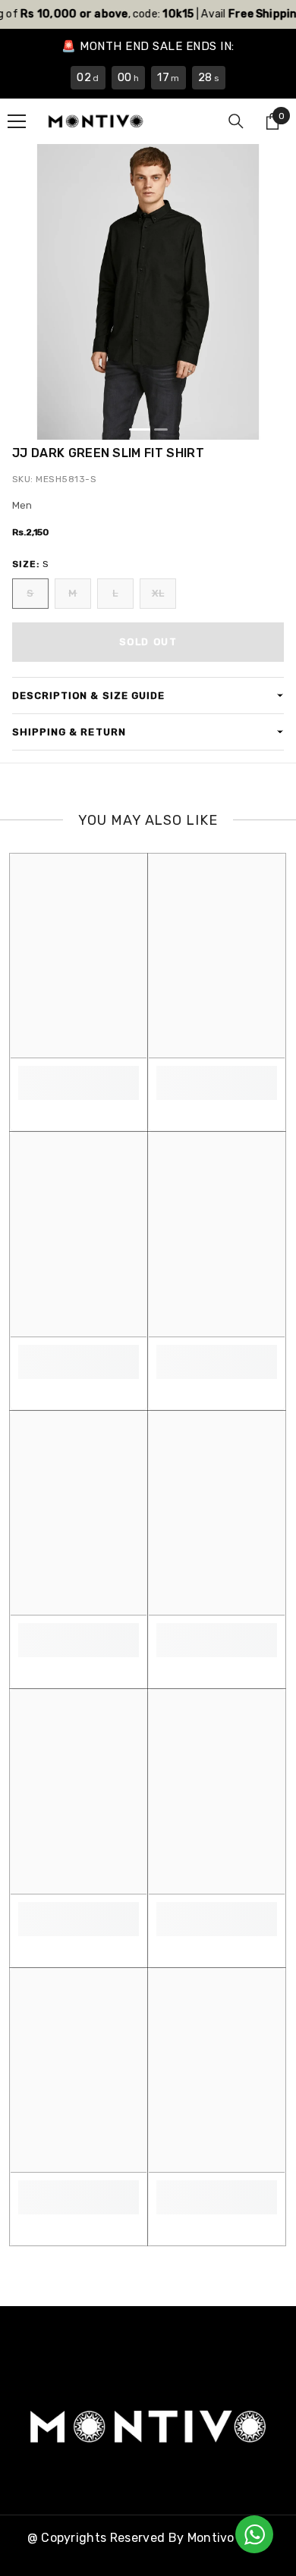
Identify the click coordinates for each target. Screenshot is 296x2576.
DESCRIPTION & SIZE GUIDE (88, 696)
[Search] (236, 121)
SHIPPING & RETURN (69, 732)
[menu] (17, 121)
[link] (79, 1075)
